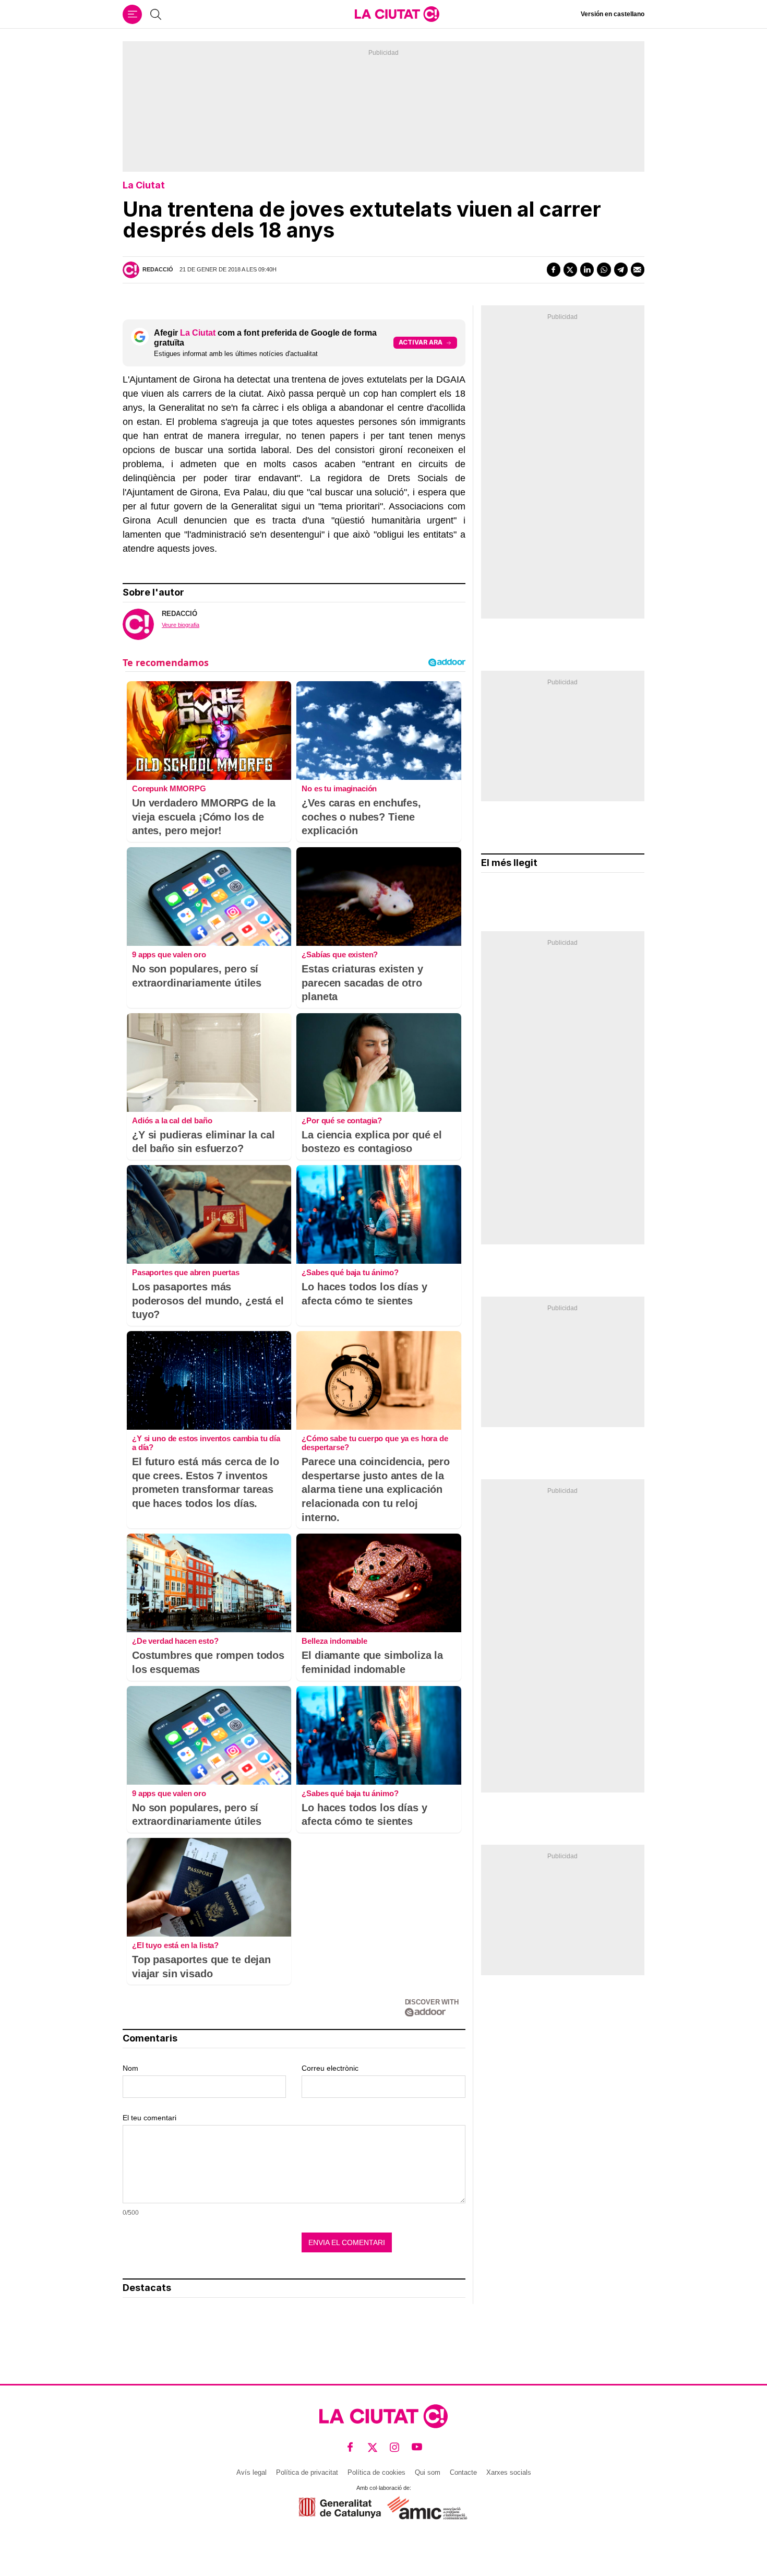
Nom (130, 2068)
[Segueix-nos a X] (373, 2447)
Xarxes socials (509, 2472)
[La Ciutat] (397, 14)
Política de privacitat (307, 2472)
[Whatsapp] (604, 269)
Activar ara (421, 342)
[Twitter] (570, 269)
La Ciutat (144, 185)
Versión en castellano (613, 14)
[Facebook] (554, 269)
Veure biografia (181, 625)
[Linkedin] (587, 269)
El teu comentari (149, 2118)
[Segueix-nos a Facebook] (350, 2447)
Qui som (428, 2472)
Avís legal (251, 2472)
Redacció (158, 269)
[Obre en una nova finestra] (340, 2508)
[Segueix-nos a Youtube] (417, 2447)
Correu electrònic (330, 2068)
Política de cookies (376, 2472)
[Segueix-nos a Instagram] (395, 2447)
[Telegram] (621, 269)
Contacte (463, 2472)
